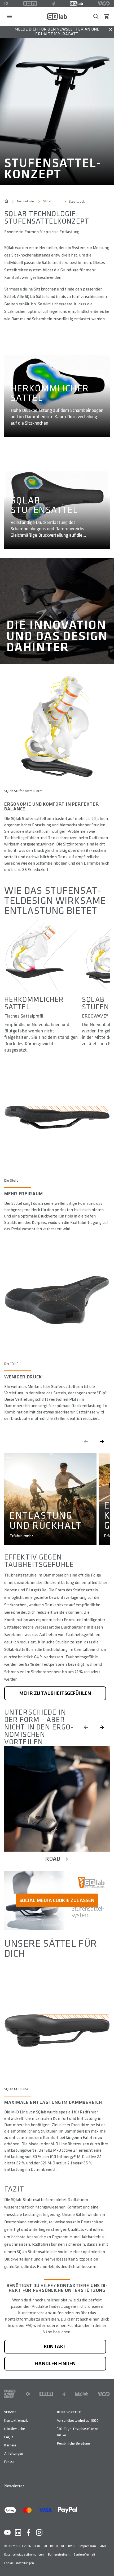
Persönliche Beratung (73, 2443)
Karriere (10, 2445)
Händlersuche (15, 2429)
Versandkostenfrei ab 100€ (78, 2421)
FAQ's (9, 2437)
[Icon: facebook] (29, 2532)
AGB (103, 2546)
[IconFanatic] (53, 3)
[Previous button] (86, 1727)
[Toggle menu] (10, 16)
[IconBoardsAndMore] (10, 2394)
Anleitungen (14, 2453)
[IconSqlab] (76, 3)
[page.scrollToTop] (107, 2563)
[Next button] (102, 1727)
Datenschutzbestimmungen (24, 2555)
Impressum (88, 2546)
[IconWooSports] (104, 3)
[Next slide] (102, 1442)
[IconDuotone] (6, 3)
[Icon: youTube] (7, 2532)
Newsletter (14, 2486)
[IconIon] (30, 3)
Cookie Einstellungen (19, 2563)
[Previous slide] (86, 1442)
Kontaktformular (17, 2421)
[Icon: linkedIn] (18, 2532)
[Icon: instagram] (39, 2532)
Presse (9, 2462)
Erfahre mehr (21, 1536)
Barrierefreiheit (59, 2555)
